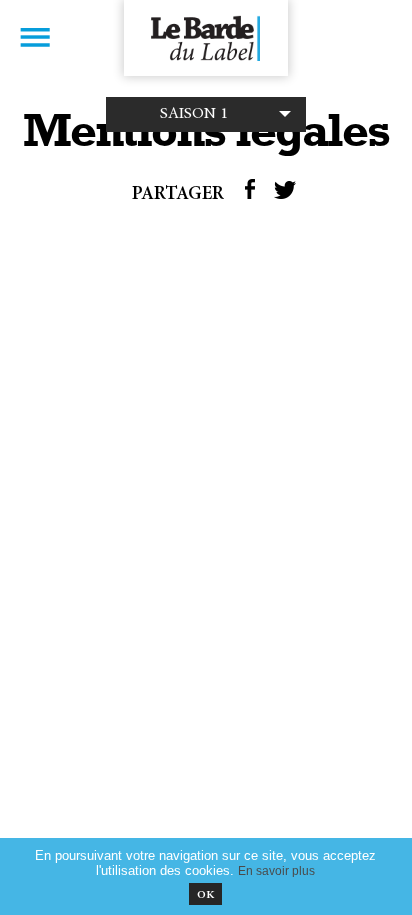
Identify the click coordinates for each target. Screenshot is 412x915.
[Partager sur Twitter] (285, 195)
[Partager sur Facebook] (250, 195)
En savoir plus (276, 870)
